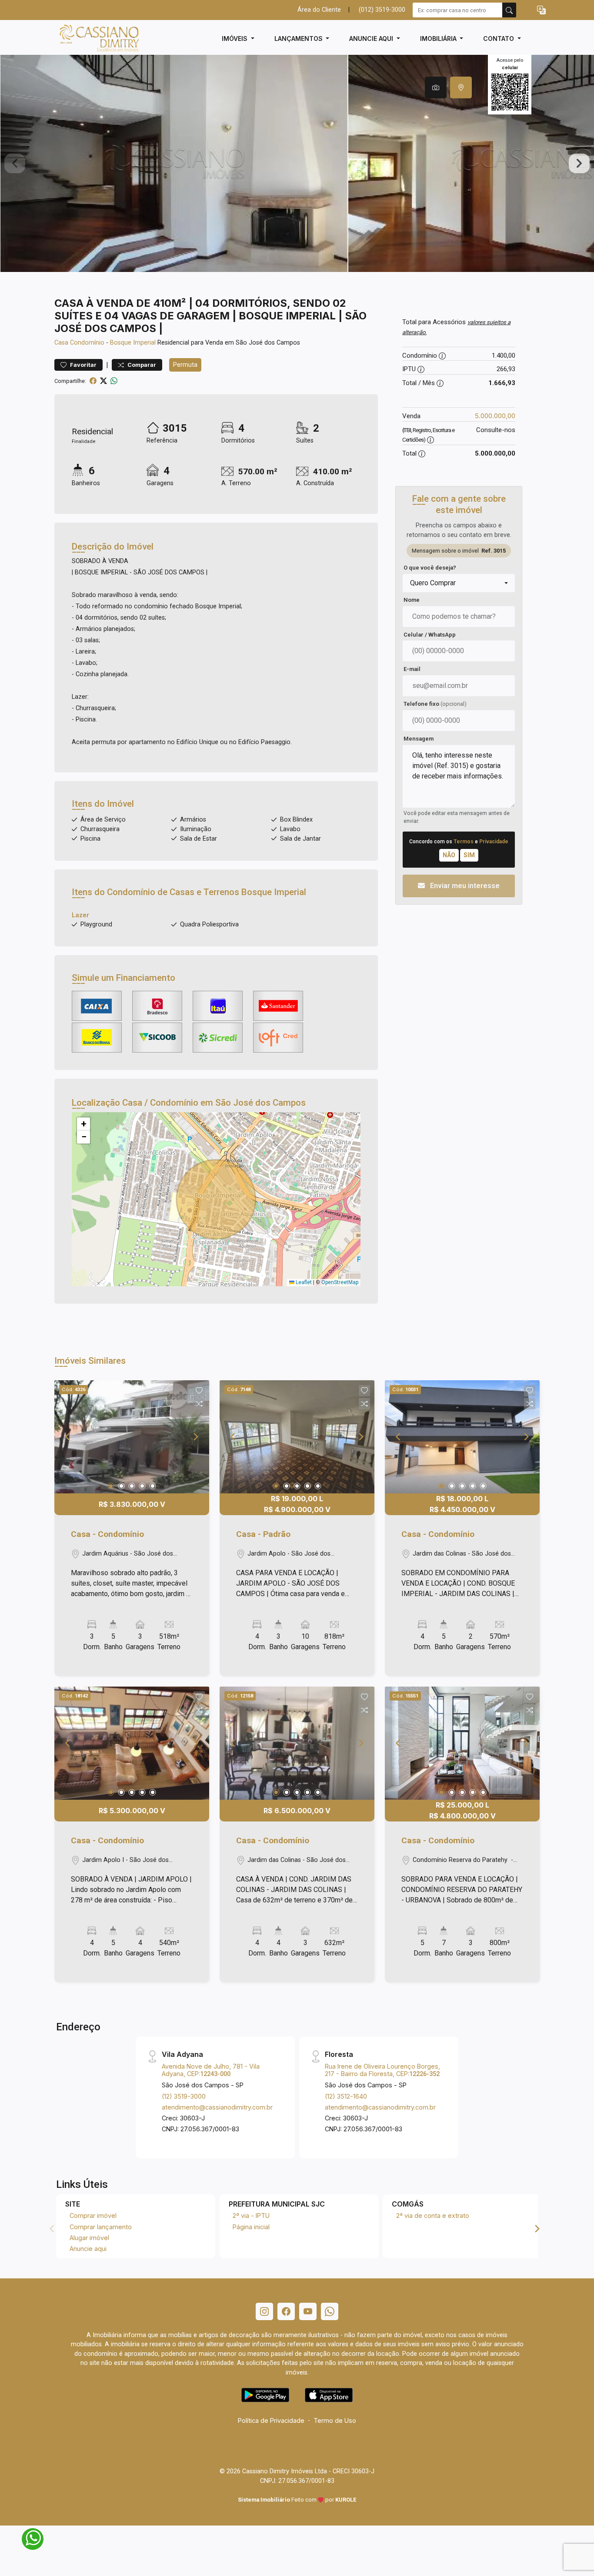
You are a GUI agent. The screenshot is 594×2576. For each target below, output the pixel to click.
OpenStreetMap (340, 1282)
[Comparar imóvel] (199, 1404)
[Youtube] (308, 2311)
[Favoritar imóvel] (199, 1391)
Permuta (185, 365)
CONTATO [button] (499, 39)
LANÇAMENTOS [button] (299, 39)
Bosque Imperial (133, 343)
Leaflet (303, 1282)
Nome (412, 600)
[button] (541, 10)
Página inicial (251, 2227)
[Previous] (68, 1437)
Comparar (141, 365)
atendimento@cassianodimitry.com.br (217, 2107)
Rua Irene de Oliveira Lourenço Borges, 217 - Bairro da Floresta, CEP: (382, 2070)
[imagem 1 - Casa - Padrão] (297, 1437)
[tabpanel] (297, 163)
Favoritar (83, 365)
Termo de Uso (335, 2420)
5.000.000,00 (495, 416)
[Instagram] (264, 2311)
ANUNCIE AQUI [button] (372, 39)
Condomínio (87, 343)
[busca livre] (509, 10)
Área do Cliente (319, 10)
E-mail (412, 669)
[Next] (195, 1437)
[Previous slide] (15, 164)
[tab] (436, 87)
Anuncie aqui (88, 2249)
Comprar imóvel (93, 2215)
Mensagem (419, 739)
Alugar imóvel (89, 2238)
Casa (61, 343)
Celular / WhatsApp (430, 635)
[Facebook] (286, 2311)
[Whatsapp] (330, 2311)
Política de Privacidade (271, 2420)
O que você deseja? (430, 568)
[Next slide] (579, 164)
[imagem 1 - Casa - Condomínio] (132, 1437)
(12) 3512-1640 (346, 2096)
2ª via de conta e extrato (433, 2215)
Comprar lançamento (101, 2227)
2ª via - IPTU (251, 2215)
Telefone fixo (435, 704)
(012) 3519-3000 (382, 10)
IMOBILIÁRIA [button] (439, 39)
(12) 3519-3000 (184, 2096)
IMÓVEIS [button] (235, 39)
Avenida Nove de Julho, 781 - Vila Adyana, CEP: (211, 2070)
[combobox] (459, 583)
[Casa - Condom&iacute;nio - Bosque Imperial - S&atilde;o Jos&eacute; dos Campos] (98, 39)
